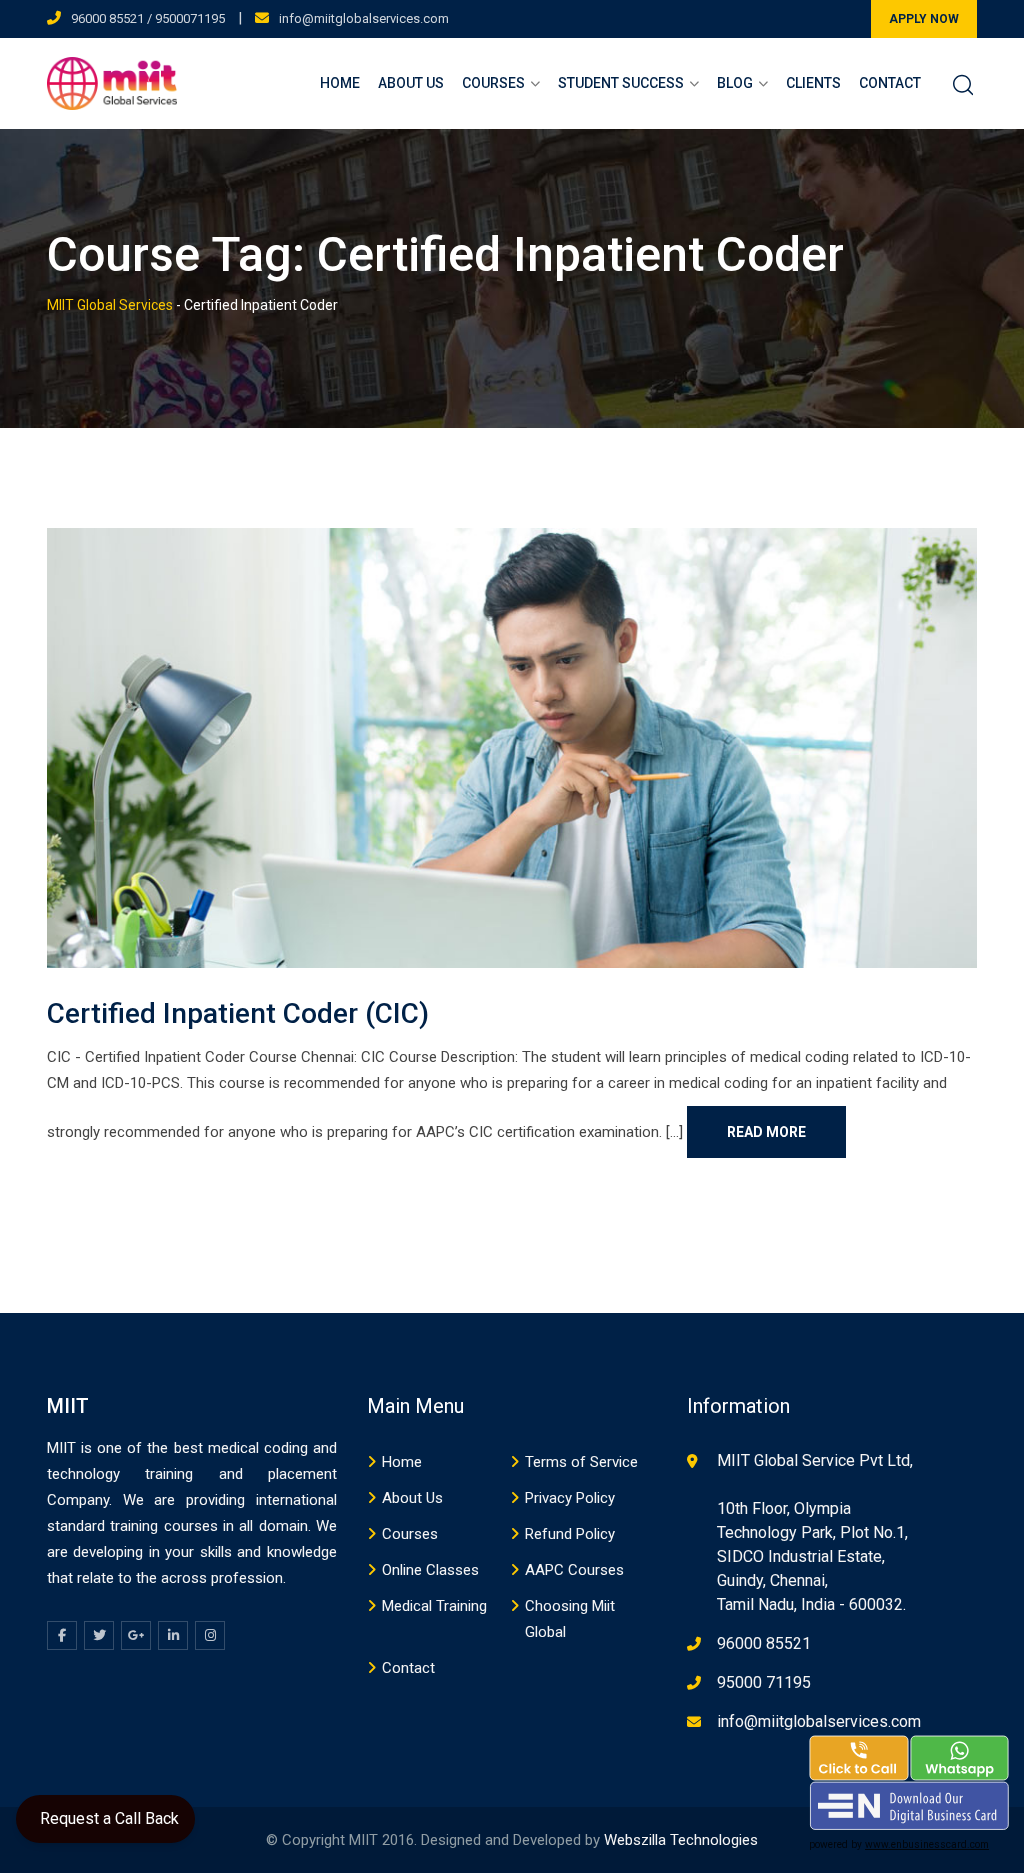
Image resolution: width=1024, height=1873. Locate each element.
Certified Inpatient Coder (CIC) (238, 1013)
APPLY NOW (924, 19)
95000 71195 (764, 1682)
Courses (493, 83)
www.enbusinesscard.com (927, 1844)
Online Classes (430, 1570)
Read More (766, 1132)
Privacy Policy (570, 1498)
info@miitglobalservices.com (364, 18)
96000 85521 (764, 1643)
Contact (890, 83)
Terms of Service (581, 1462)
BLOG (735, 83)
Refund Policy (570, 1534)
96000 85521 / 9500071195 (148, 18)
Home (340, 83)
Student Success (621, 83)
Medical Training (434, 1606)
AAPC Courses (574, 1570)
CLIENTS (813, 83)
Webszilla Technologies (681, 1840)
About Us (411, 83)
